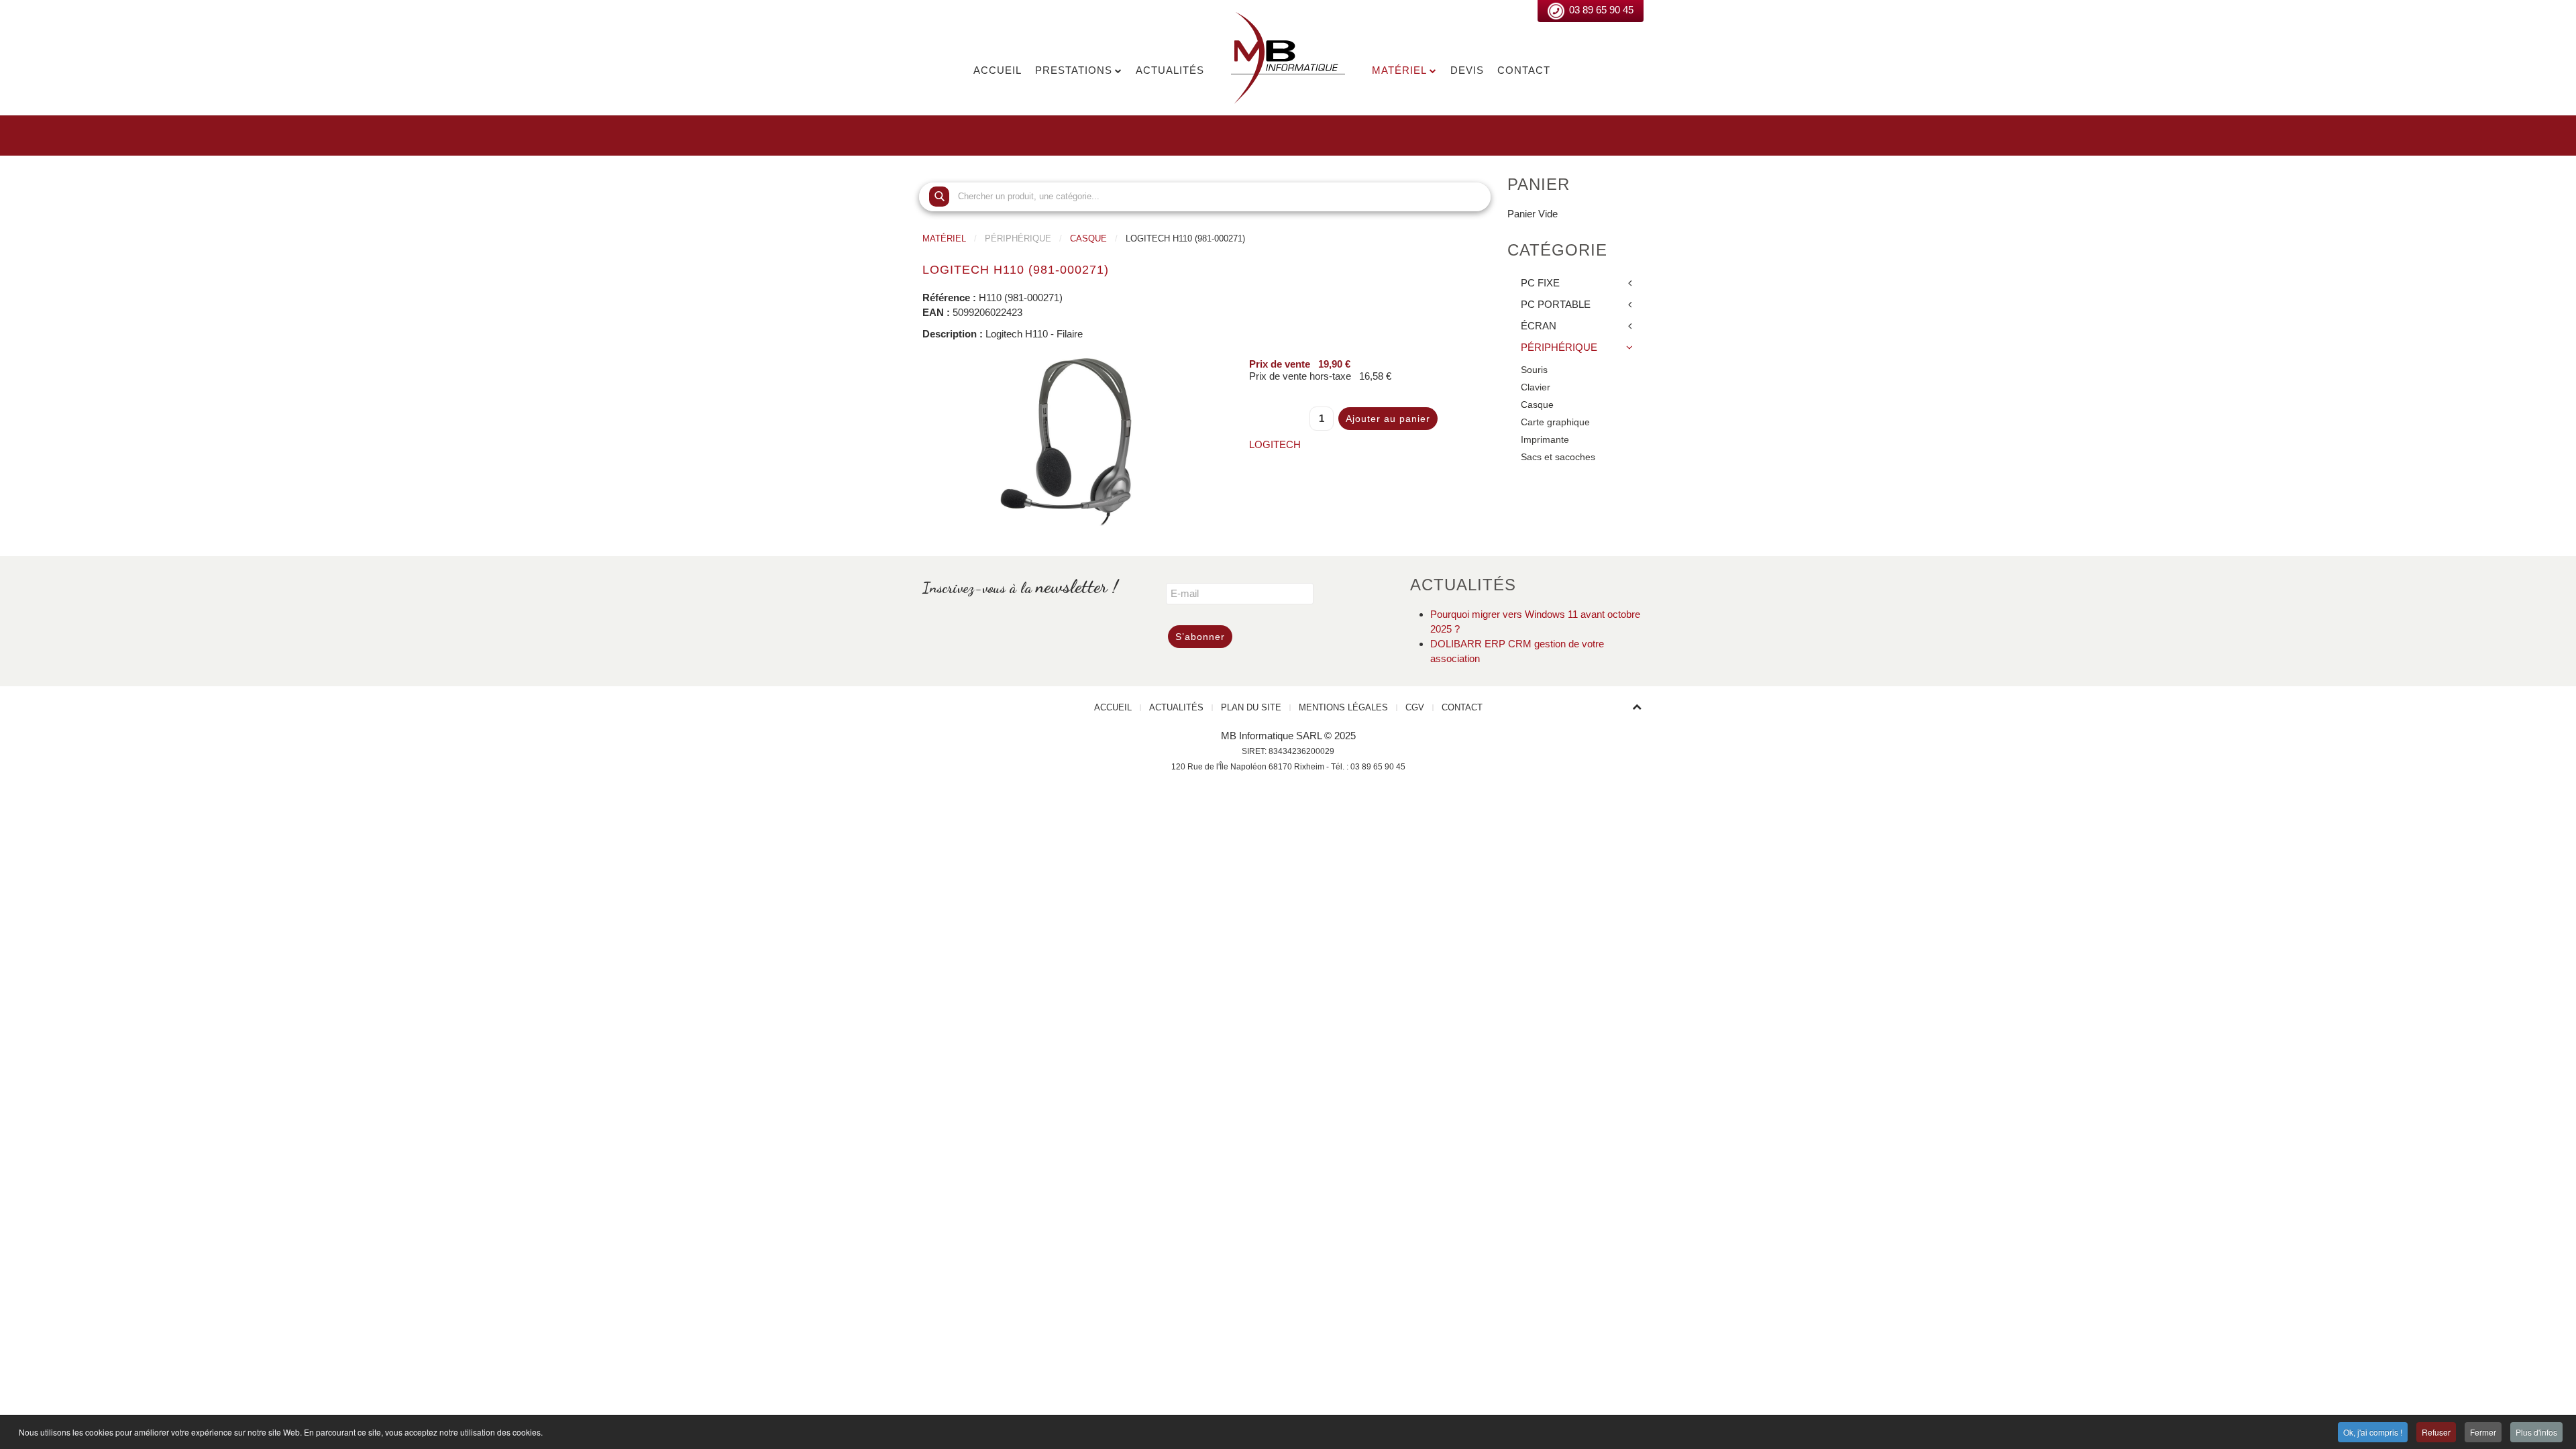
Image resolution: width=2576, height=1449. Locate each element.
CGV (1415, 707)
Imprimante (1545, 440)
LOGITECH (1275, 444)
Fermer (2483, 1432)
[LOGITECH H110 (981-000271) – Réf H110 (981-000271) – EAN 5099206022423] (1066, 440)
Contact (1524, 70)
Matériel (1399, 70)
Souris (1534, 370)
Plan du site (1251, 707)
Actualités (1170, 70)
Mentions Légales (1343, 707)
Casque (1088, 238)
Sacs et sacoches (1558, 457)
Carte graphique (1555, 422)
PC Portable (1556, 304)
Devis (1467, 70)
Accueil (998, 70)
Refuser (2436, 1432)
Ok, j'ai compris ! (2373, 1432)
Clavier (1536, 387)
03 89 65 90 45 (1601, 10)
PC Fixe (1540, 283)
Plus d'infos (2536, 1432)
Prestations (1074, 70)
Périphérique (1559, 347)
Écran (1539, 326)
